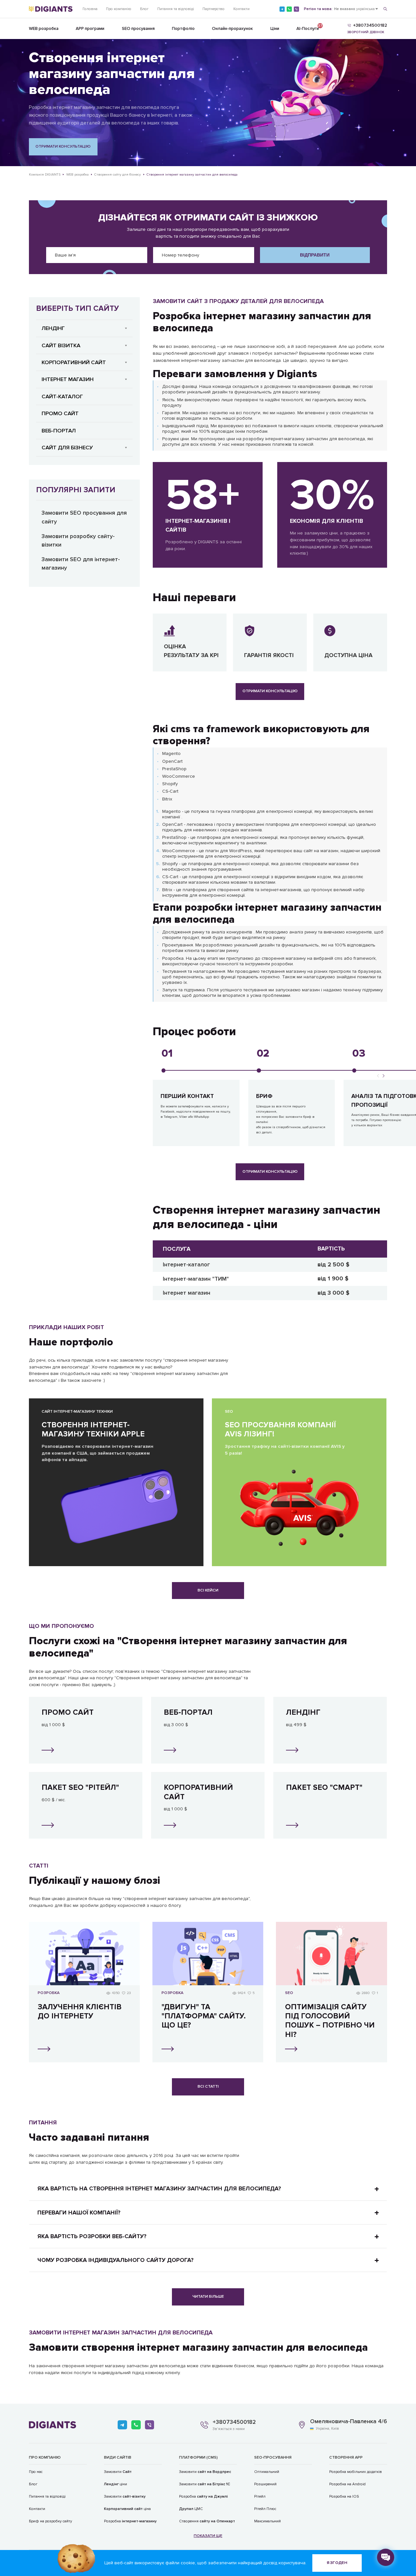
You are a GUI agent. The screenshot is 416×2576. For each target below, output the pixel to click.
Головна (90, 9)
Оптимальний (267, 2472)
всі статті (208, 2087)
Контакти (241, 9)
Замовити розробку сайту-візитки (78, 541)
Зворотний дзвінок (366, 32)
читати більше (208, 2297)
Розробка (130, 2521)
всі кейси (208, 1590)
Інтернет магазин (68, 379)
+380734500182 (234, 2422)
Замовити (118, 2472)
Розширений (265, 2484)
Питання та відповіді (176, 9)
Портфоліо (183, 29)
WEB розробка (44, 29)
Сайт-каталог (62, 396)
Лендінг (53, 328)
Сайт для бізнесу (67, 448)
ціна (127, 2509)
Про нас (36, 2472)
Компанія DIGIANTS (45, 174)
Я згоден (337, 2563)
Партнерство (214, 9)
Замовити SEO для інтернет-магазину (81, 564)
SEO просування (138, 29)
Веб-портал (59, 431)
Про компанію (119, 9)
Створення (207, 2521)
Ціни (275, 29)
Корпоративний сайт (74, 362)
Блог (144, 9)
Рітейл (260, 2496)
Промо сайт (60, 413)
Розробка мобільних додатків (356, 2472)
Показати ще (208, 2536)
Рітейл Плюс (265, 2509)
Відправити (315, 255)
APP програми (90, 29)
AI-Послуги (308, 27)
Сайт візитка (61, 345)
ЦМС (191, 2509)
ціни (116, 2484)
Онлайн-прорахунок (232, 29)
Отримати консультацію (63, 146)
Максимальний (267, 2521)
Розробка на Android (347, 2484)
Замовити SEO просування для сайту (84, 517)
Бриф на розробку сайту (51, 2521)
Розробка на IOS (344, 2496)
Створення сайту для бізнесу (117, 174)
